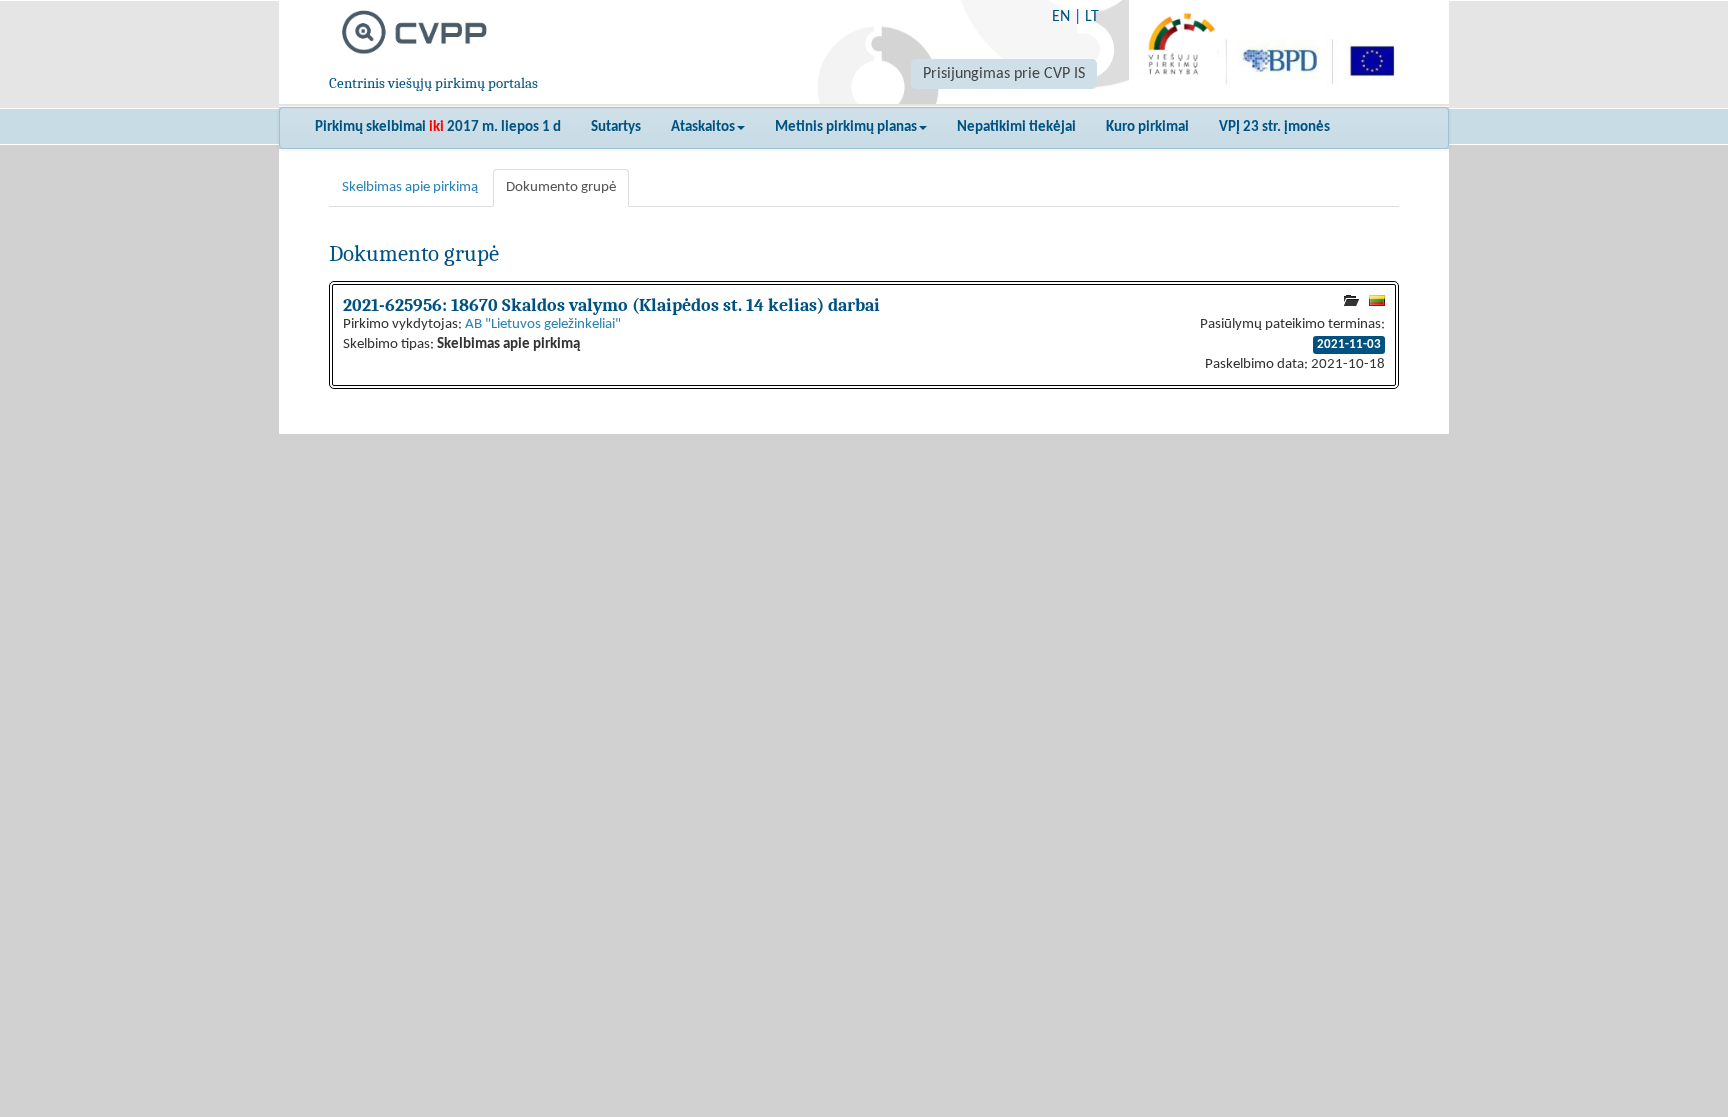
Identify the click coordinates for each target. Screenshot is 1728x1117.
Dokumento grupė (561, 187)
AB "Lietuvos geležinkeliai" (543, 324)
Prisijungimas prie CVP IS (1004, 74)
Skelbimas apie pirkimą (410, 187)
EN (1061, 17)
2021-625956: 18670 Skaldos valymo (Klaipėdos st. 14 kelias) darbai (611, 305)
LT (1092, 17)
